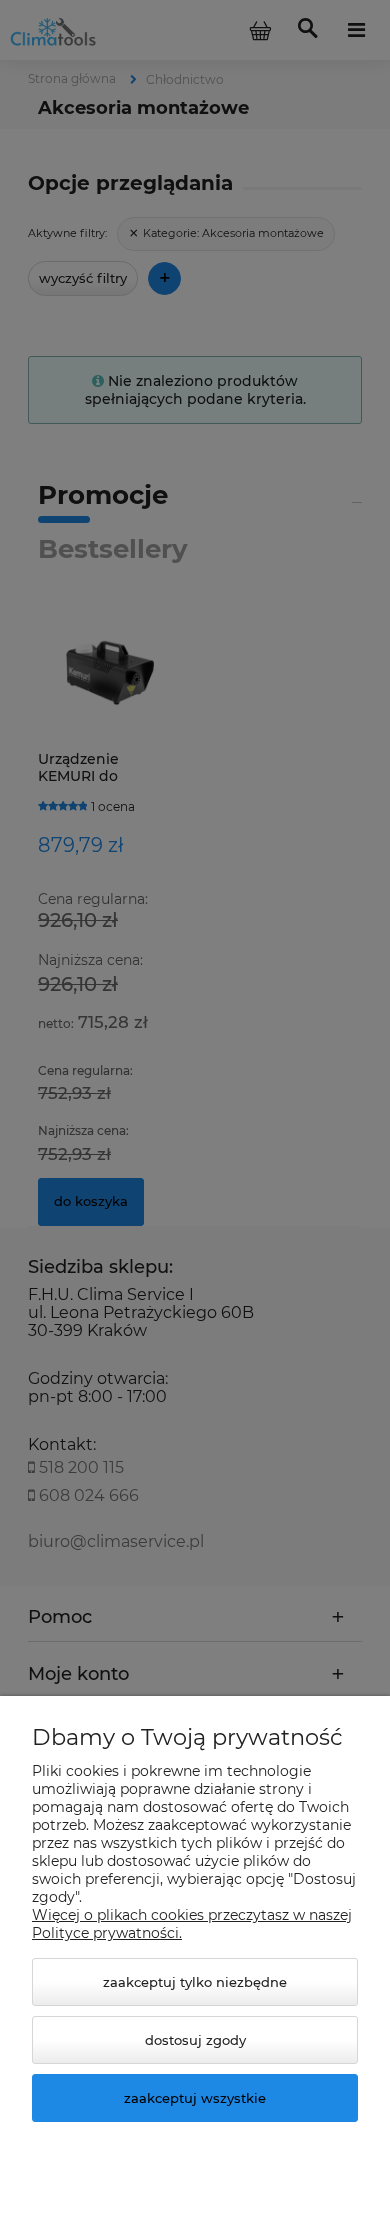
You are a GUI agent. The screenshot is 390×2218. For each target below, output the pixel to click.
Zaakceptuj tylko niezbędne (195, 1982)
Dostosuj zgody (195, 2040)
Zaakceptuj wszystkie (195, 2098)
